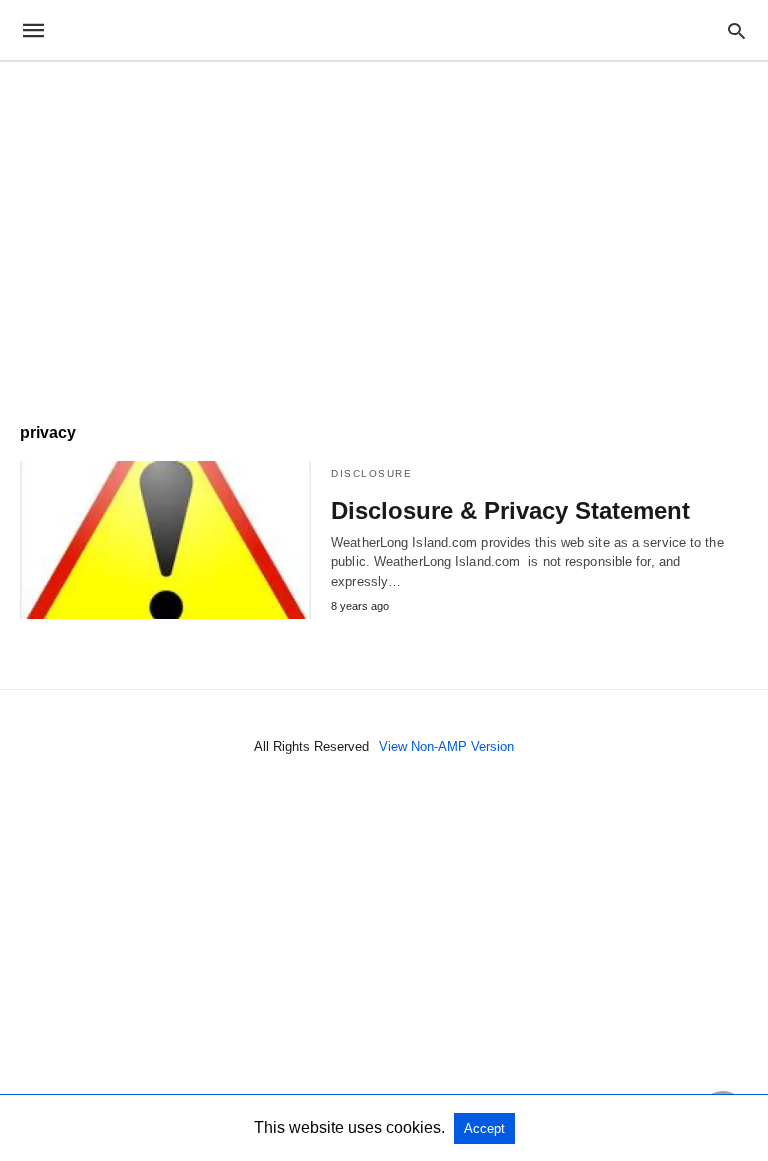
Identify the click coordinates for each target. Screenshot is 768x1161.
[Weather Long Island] (383, 30)
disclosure (371, 473)
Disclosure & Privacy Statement (510, 510)
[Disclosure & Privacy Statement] (165, 540)
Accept (484, 1128)
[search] (736, 30)
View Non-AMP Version (446, 746)
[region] (384, 232)
